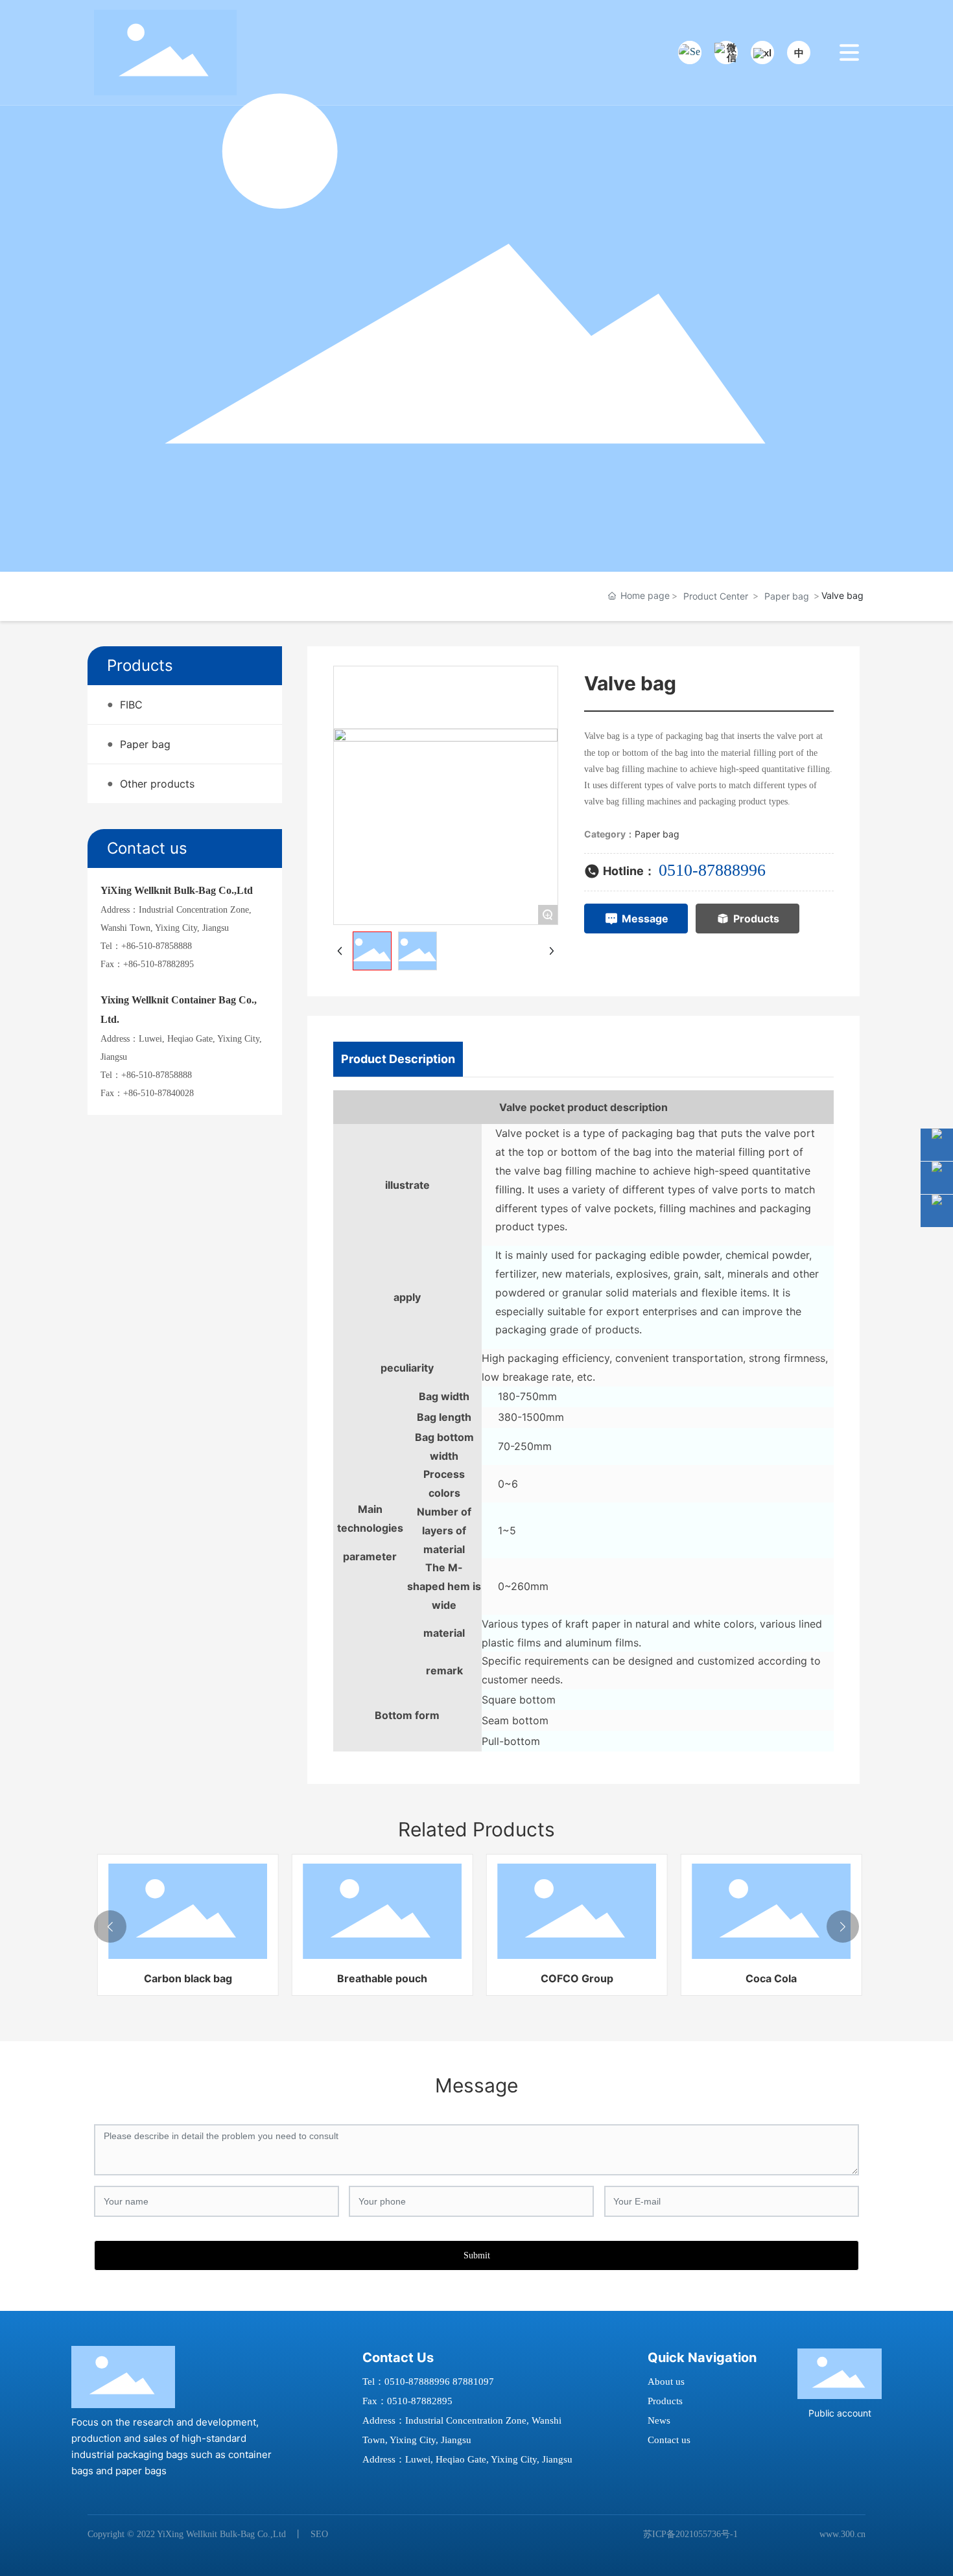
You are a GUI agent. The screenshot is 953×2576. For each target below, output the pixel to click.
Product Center (716, 596)
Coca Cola (769, 1978)
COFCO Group (574, 1978)
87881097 (473, 2382)
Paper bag (787, 596)
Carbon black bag (185, 1978)
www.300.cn (842, 2534)
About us (666, 2382)
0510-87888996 (712, 870)
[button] (110, 1926)
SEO (319, 2534)
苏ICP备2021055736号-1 (690, 2534)
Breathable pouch (380, 1978)
